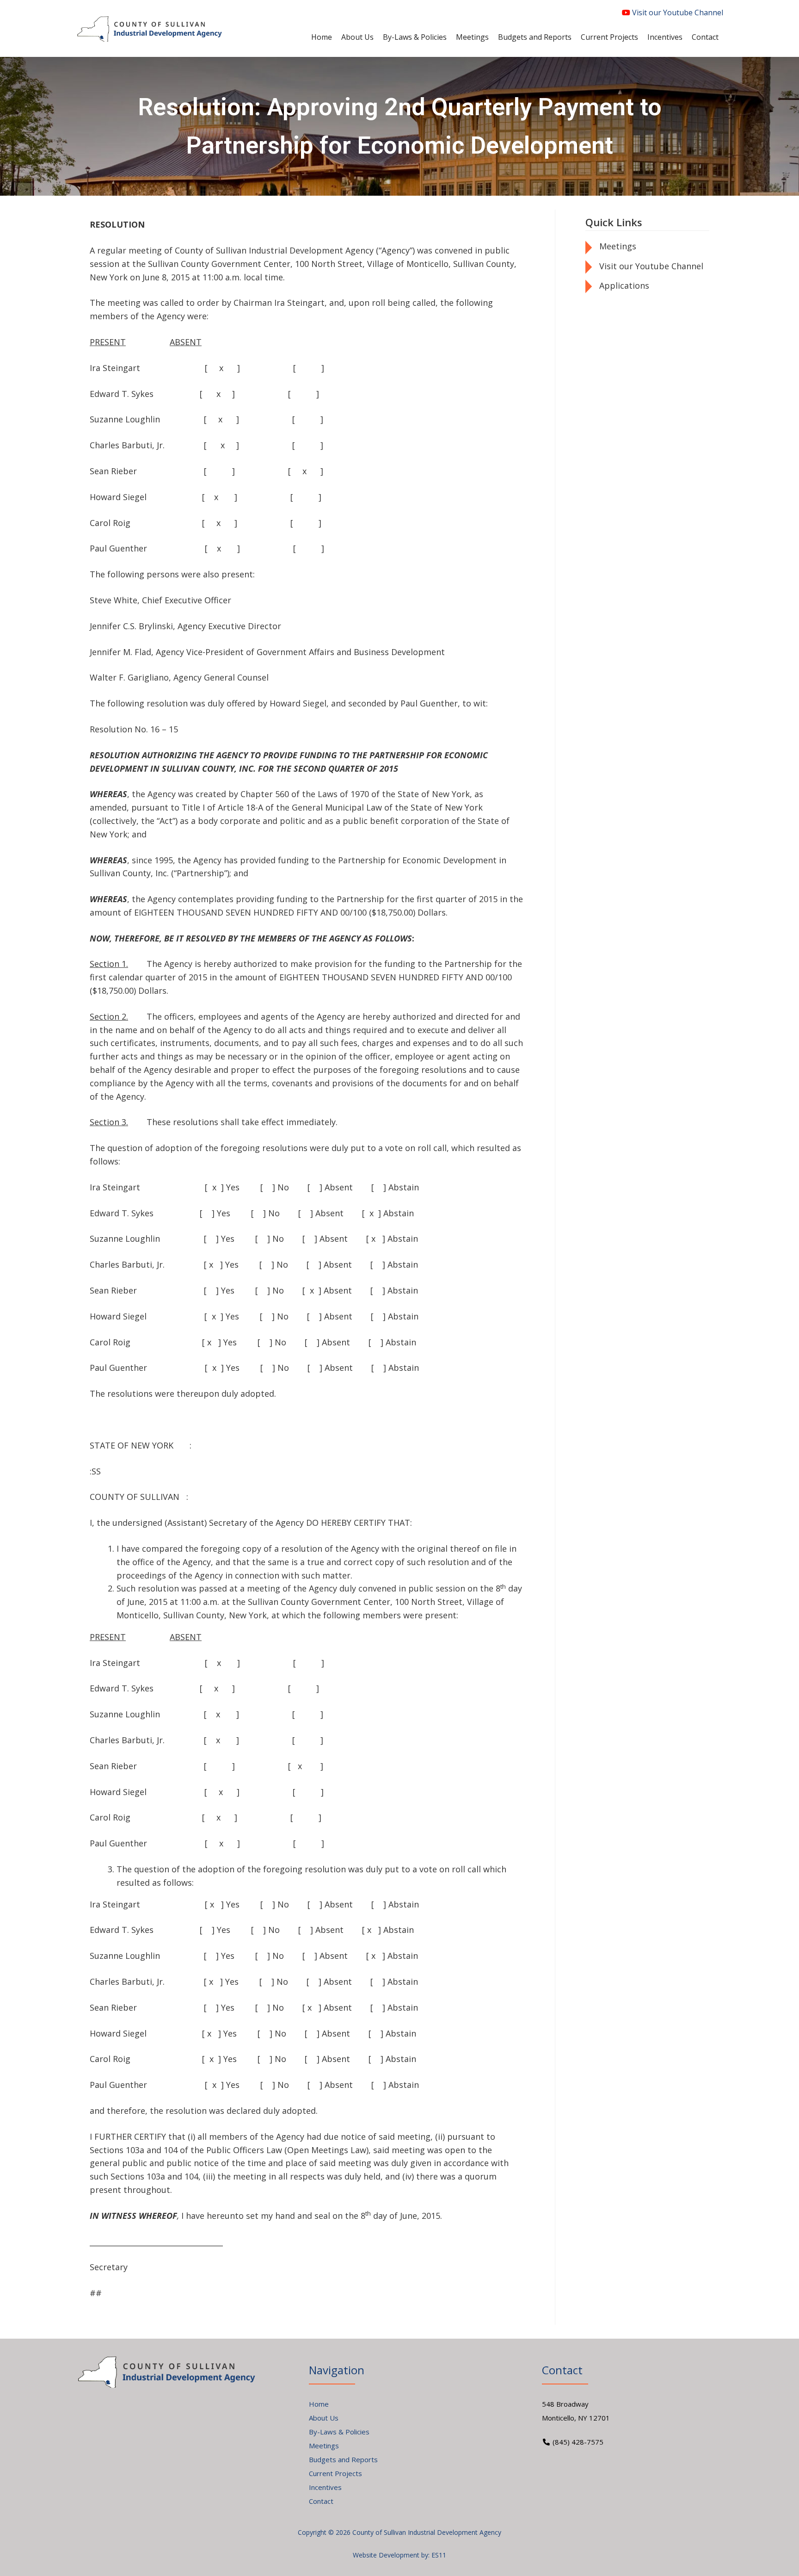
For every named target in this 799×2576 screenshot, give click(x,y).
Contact (321, 2501)
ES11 (439, 2555)
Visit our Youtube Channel (677, 12)
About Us (324, 2418)
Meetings (618, 246)
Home (319, 2404)
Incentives (325, 2487)
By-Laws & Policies (339, 2432)
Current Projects (335, 2473)
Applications (624, 285)
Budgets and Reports (343, 2459)
